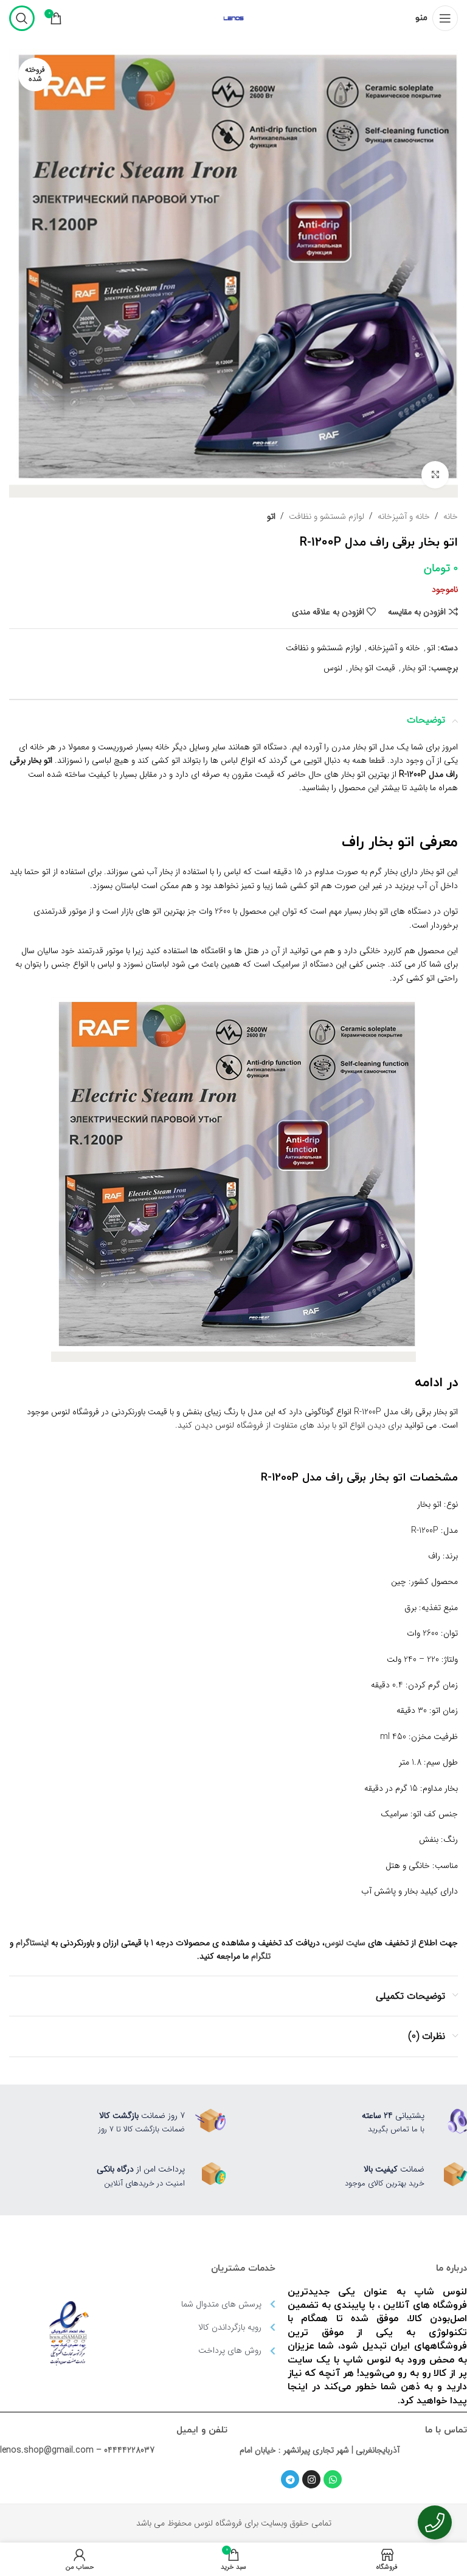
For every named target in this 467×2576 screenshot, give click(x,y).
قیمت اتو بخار (372, 668)
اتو (271, 516)
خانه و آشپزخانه (404, 516)
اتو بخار (414, 668)
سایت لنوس (345, 1943)
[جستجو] (22, 18)
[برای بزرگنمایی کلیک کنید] (435, 475)
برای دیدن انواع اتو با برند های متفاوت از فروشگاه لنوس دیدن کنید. (289, 1425)
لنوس (333, 668)
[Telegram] (290, 2479)
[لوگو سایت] (233, 18)
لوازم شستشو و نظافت (327, 516)
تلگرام (261, 1956)
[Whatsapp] (333, 2479)
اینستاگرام (32, 1943)
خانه (451, 516)
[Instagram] (311, 2479)
